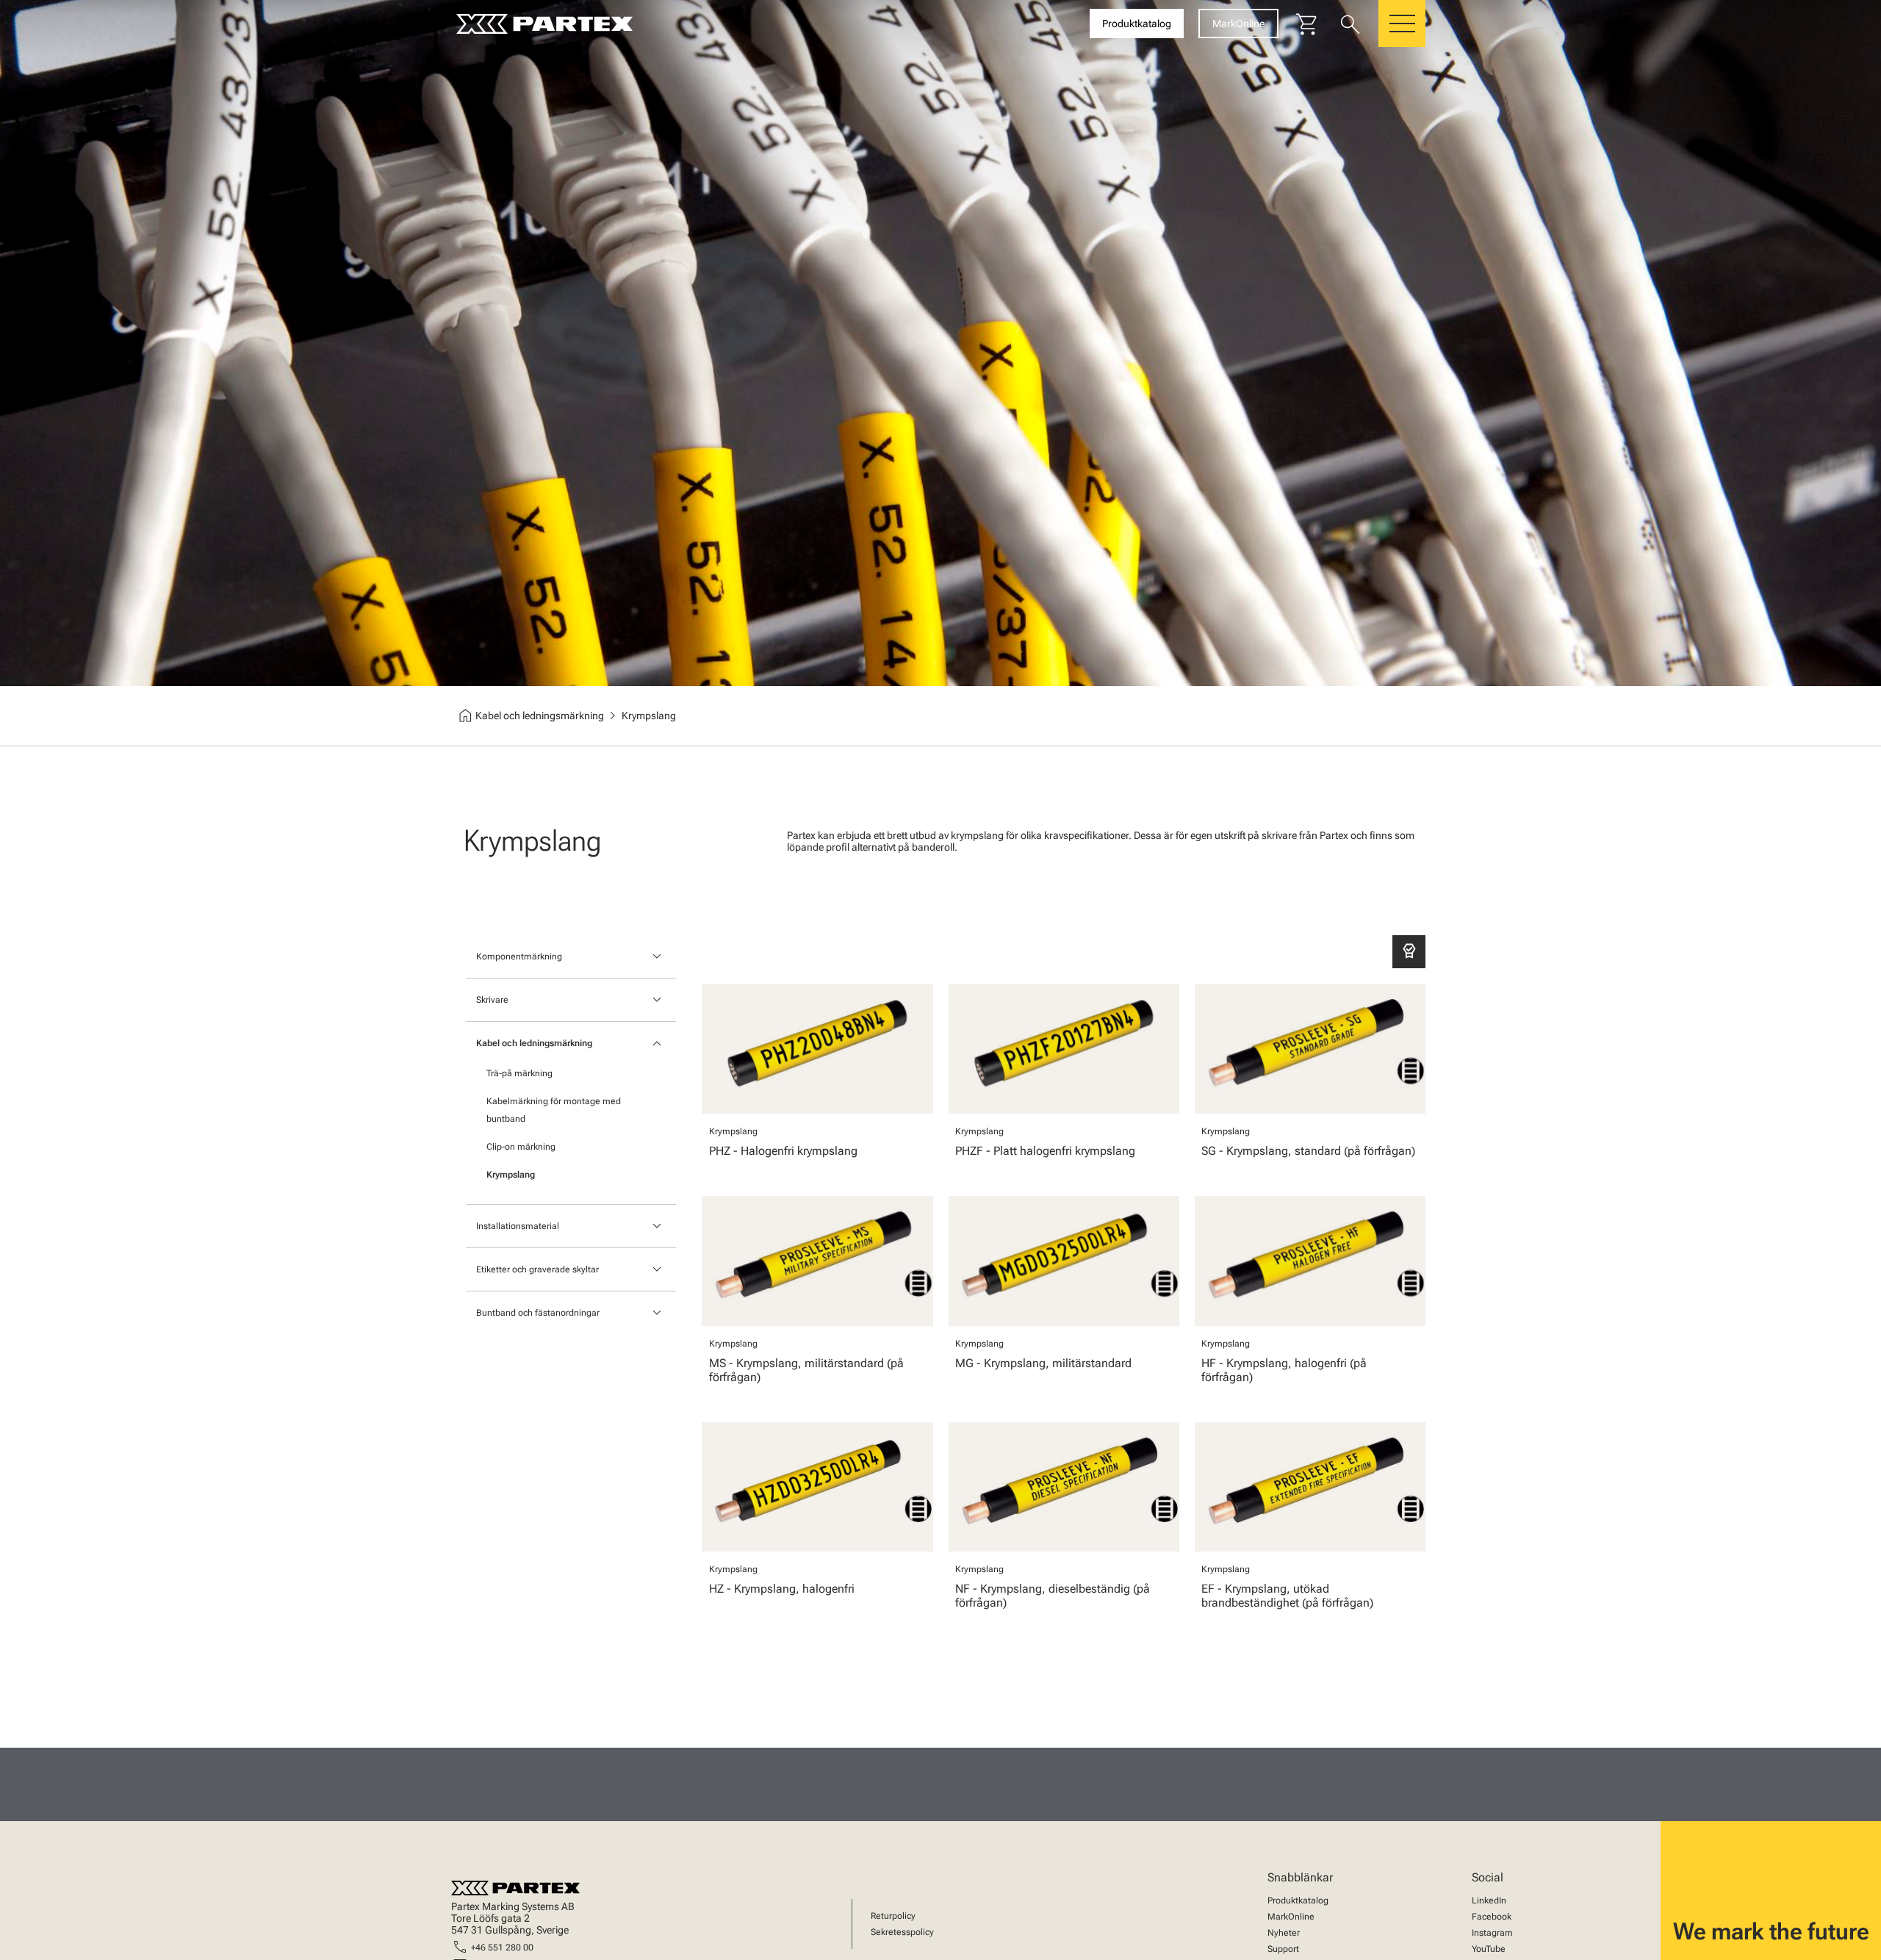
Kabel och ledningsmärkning (534, 1043)
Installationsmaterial (518, 1226)
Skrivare (492, 1000)
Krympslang (511, 1175)
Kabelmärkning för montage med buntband (554, 1110)
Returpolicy (893, 1916)
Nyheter (1284, 1933)
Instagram (1492, 1933)
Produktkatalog (1298, 1900)
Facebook (1492, 1917)
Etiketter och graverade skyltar (537, 1269)
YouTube (1489, 1949)
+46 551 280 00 (502, 1948)
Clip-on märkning (521, 1147)
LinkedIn (1489, 1900)
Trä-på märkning (519, 1073)
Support (1283, 1949)
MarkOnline (1291, 1917)
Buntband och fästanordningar (538, 1313)
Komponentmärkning (519, 956)
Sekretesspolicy (902, 1932)
